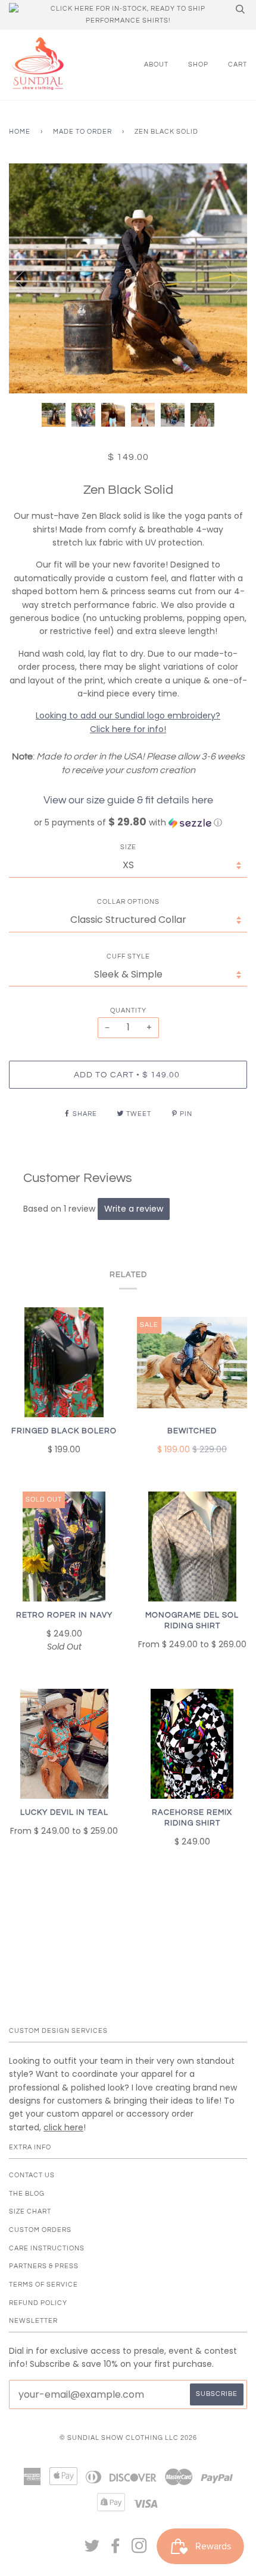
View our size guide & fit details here (128, 800)
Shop (198, 64)
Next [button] (225, 279)
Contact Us (32, 2175)
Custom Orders (40, 2230)
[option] (128, 279)
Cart (238, 64)
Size (128, 847)
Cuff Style (128, 956)
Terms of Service (43, 2285)
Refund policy (38, 2303)
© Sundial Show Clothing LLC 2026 (128, 2438)
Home (20, 132)
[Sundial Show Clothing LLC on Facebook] (116, 2550)
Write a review (134, 1209)
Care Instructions (47, 2248)
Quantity (128, 1010)
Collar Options (128, 902)
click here (63, 2127)
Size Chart (30, 2211)
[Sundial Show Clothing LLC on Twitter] (92, 2550)
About (156, 64)
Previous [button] (29, 279)
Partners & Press (44, 2266)
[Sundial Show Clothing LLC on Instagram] (140, 2550)
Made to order (82, 132)
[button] (128, 823)
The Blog (27, 2194)
